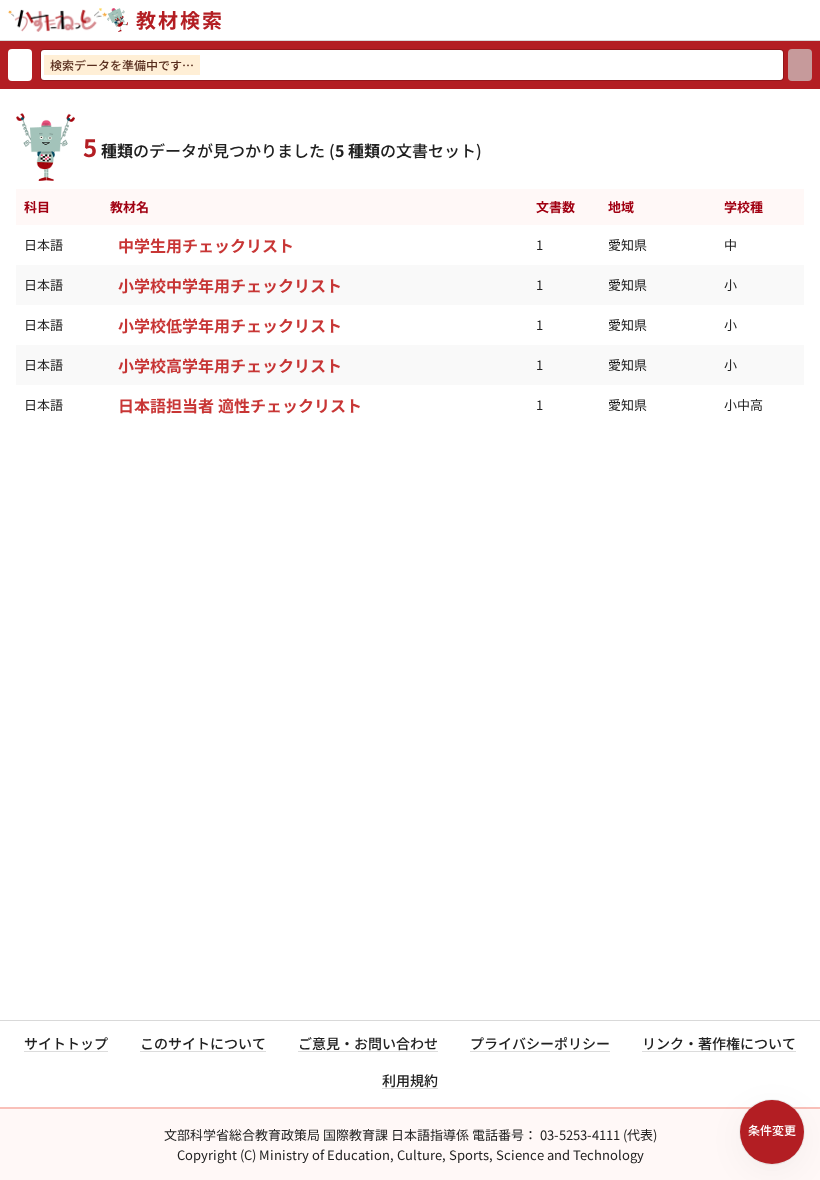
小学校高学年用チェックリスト (230, 365)
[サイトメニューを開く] (812, 20)
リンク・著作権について (719, 1043)
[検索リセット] (20, 65)
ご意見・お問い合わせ (368, 1043)
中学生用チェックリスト (206, 245)
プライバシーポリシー (540, 1043)
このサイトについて (203, 1043)
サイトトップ (66, 1043)
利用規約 (410, 1080)
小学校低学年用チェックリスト (230, 325)
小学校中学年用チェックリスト (230, 285)
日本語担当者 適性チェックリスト (240, 405)
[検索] (800, 65)
